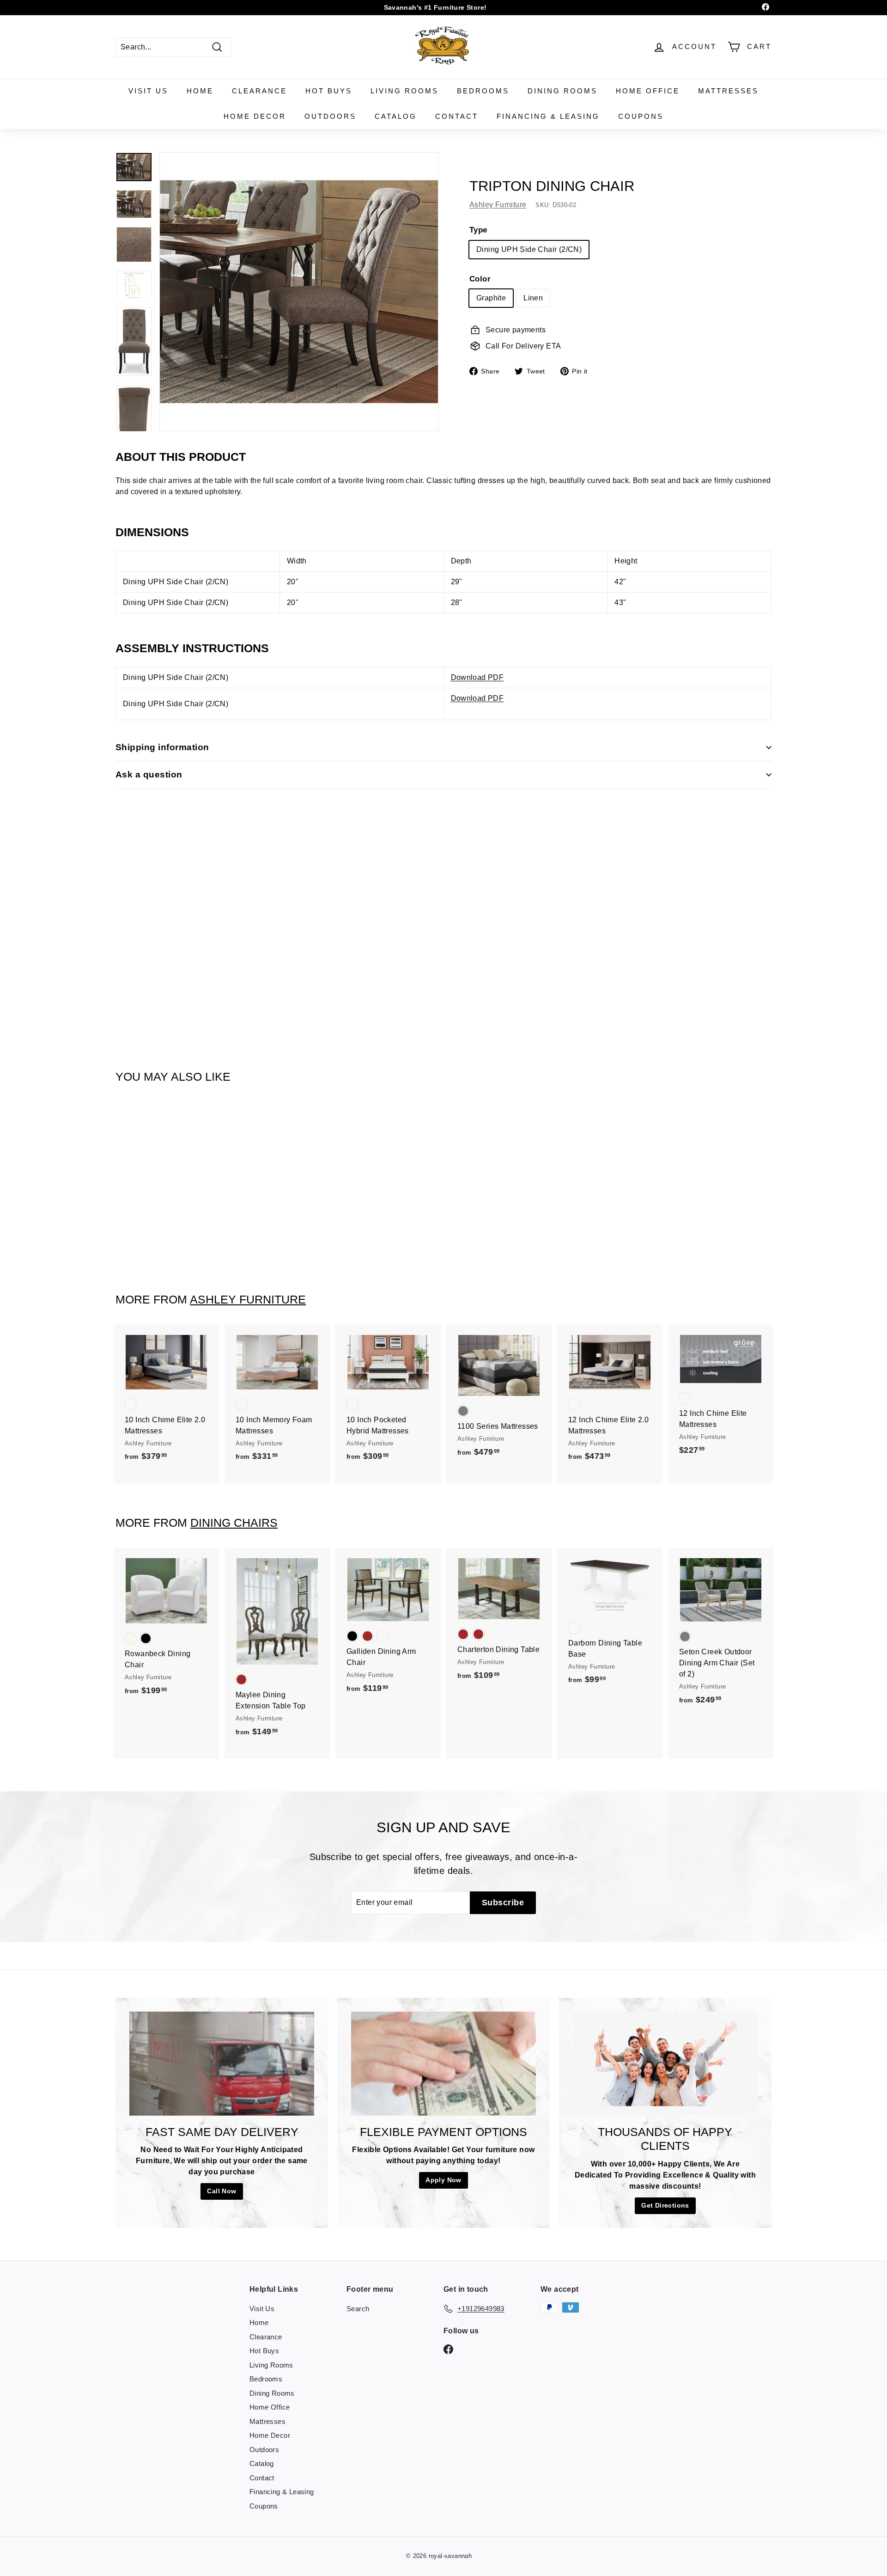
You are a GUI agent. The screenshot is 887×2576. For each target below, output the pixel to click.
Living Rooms (404, 91)
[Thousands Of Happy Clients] (665, 2064)
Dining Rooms (562, 91)
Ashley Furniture (498, 205)
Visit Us (148, 91)
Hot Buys (329, 91)
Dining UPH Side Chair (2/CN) (529, 249)
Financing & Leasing (548, 116)
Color (480, 278)
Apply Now (443, 2180)
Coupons (641, 116)
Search (358, 2309)
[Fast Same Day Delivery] (222, 2064)
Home (200, 91)
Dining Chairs (234, 1523)
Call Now (222, 2191)
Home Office (648, 91)
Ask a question (149, 774)
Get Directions (665, 2205)
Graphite (491, 298)
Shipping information (162, 747)
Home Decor (255, 116)
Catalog (396, 116)
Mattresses (728, 91)
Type (478, 230)
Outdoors (330, 116)
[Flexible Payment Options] (443, 2064)
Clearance (259, 91)
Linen (533, 298)
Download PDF (477, 677)
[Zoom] (299, 292)
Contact (457, 116)
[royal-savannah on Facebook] (448, 2349)
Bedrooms (483, 91)
